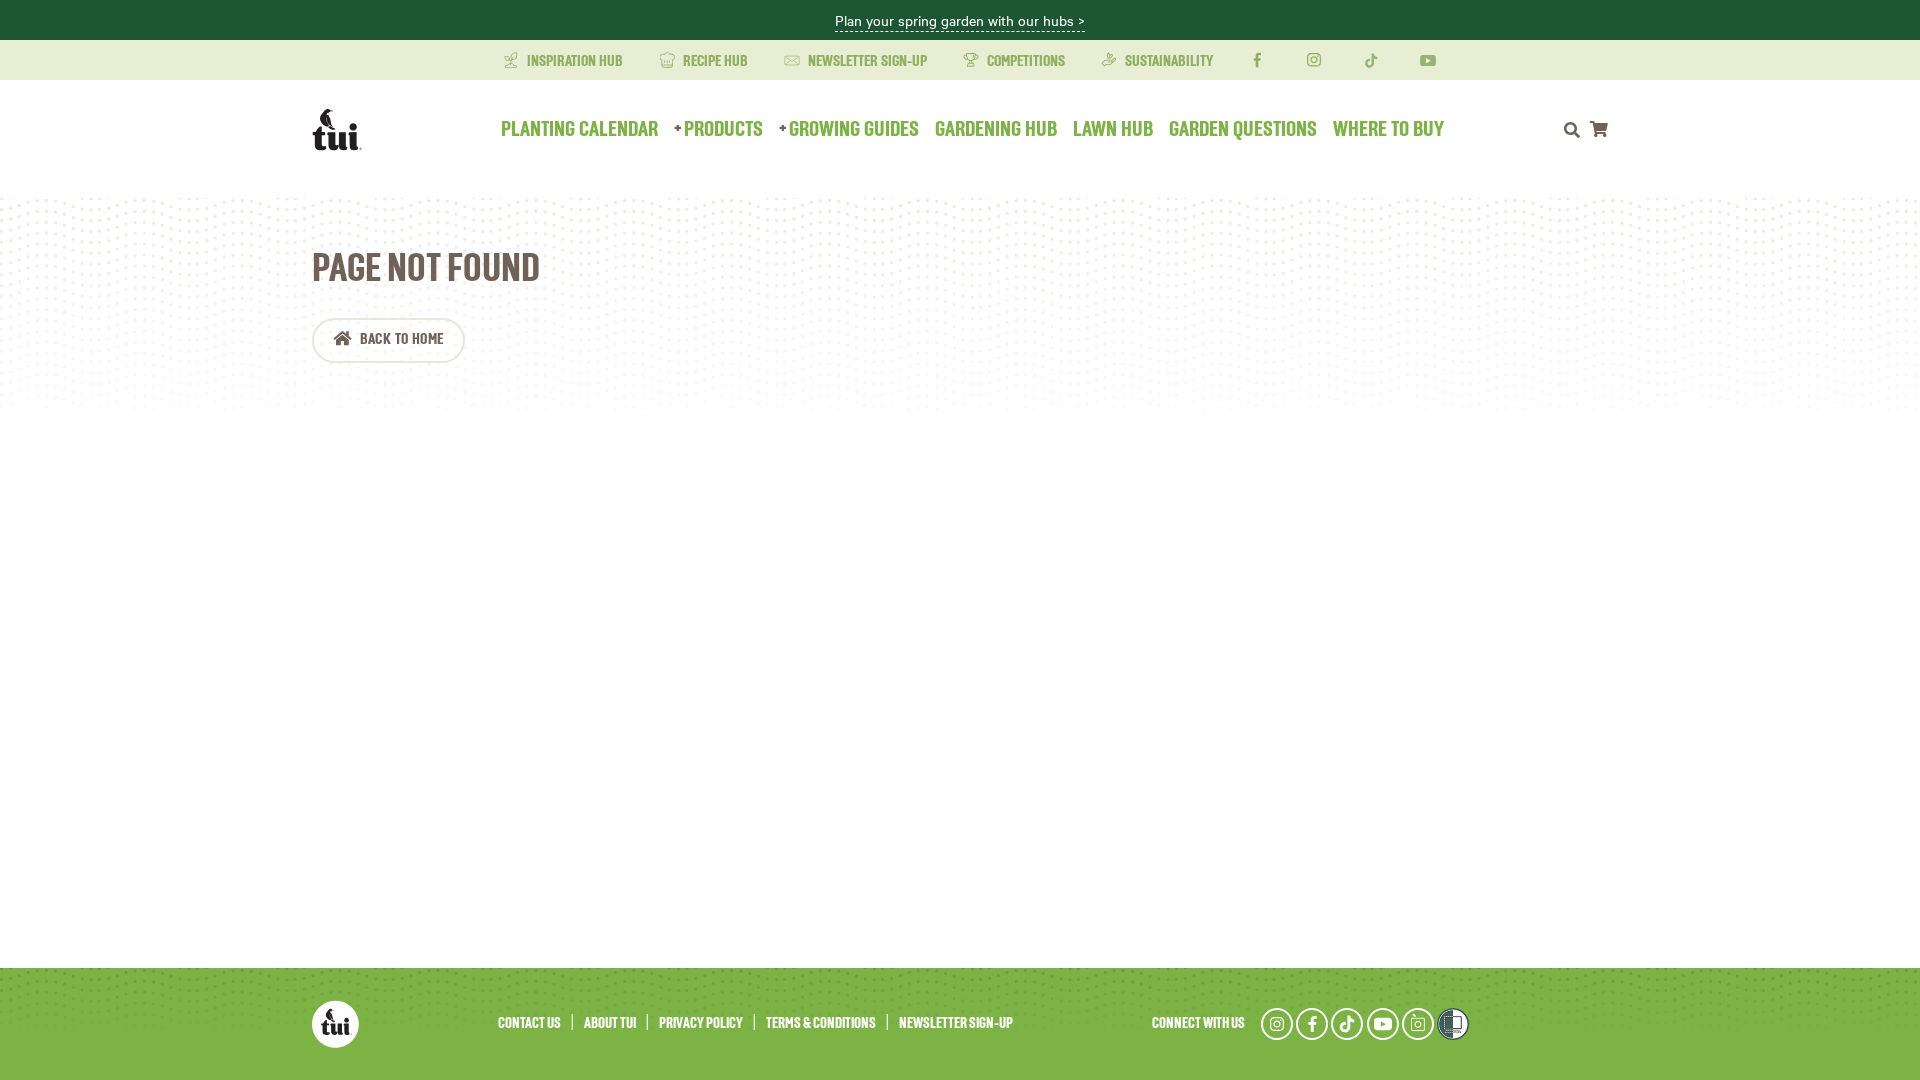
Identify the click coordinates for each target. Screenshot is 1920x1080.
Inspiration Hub (573, 62)
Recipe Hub (714, 62)
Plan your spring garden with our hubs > (960, 21)
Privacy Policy (701, 1023)
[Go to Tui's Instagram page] (1277, 1024)
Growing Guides (854, 130)
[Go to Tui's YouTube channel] (1383, 1024)
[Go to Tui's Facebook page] (1312, 1024)
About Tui (610, 1023)
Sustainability (1167, 62)
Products (723, 130)
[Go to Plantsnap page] (1418, 1024)
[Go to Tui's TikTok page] (1347, 1024)
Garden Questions (1243, 130)
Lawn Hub (1113, 130)
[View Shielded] (1453, 1023)
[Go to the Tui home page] (335, 1023)
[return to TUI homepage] (342, 130)
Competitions (1024, 62)
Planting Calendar (579, 130)
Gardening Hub (996, 130)
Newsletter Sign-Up (866, 62)
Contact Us (529, 1023)
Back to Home (402, 340)
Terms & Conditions (821, 1023)
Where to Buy (1388, 130)
